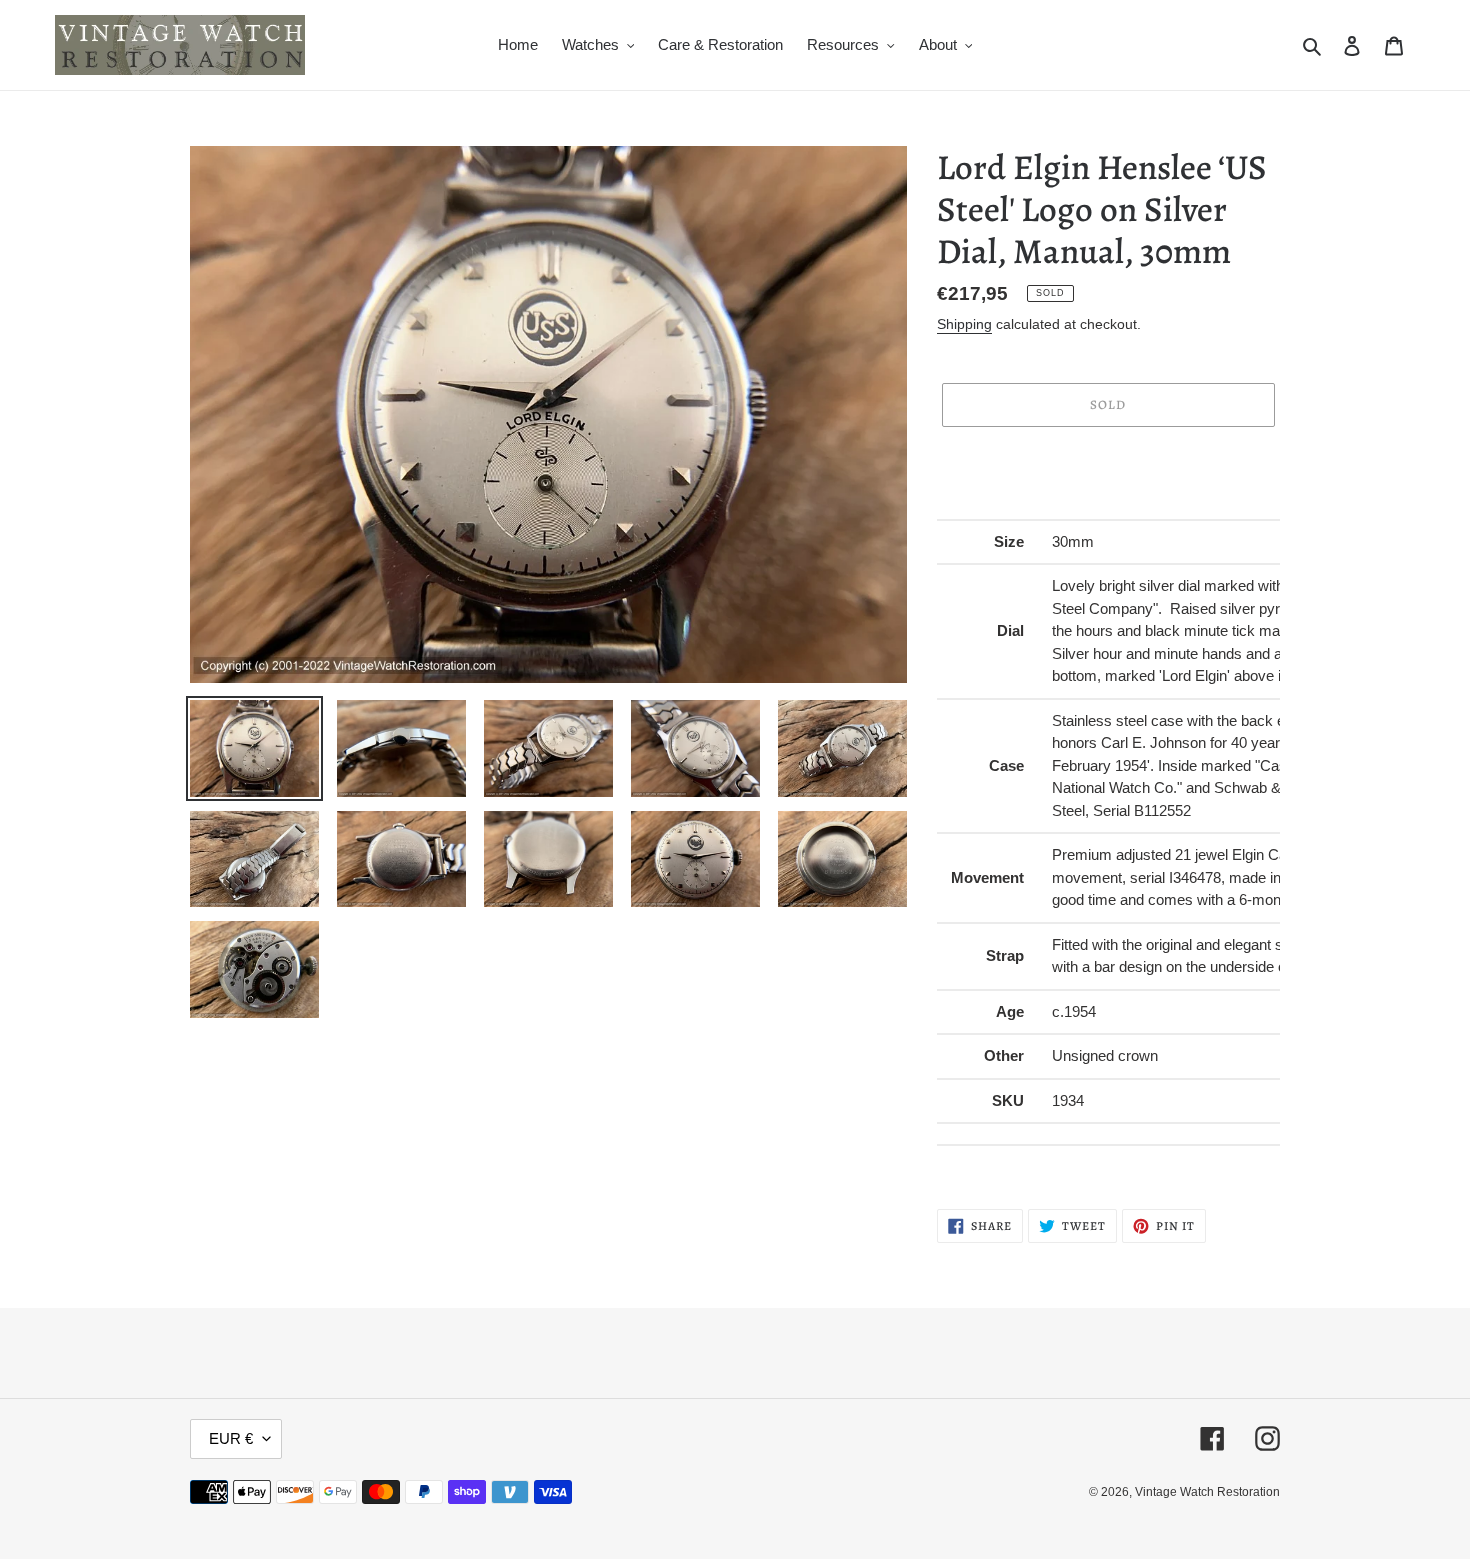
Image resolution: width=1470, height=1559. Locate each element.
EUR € (231, 1438)
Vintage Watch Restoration (1207, 1492)
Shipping (964, 324)
